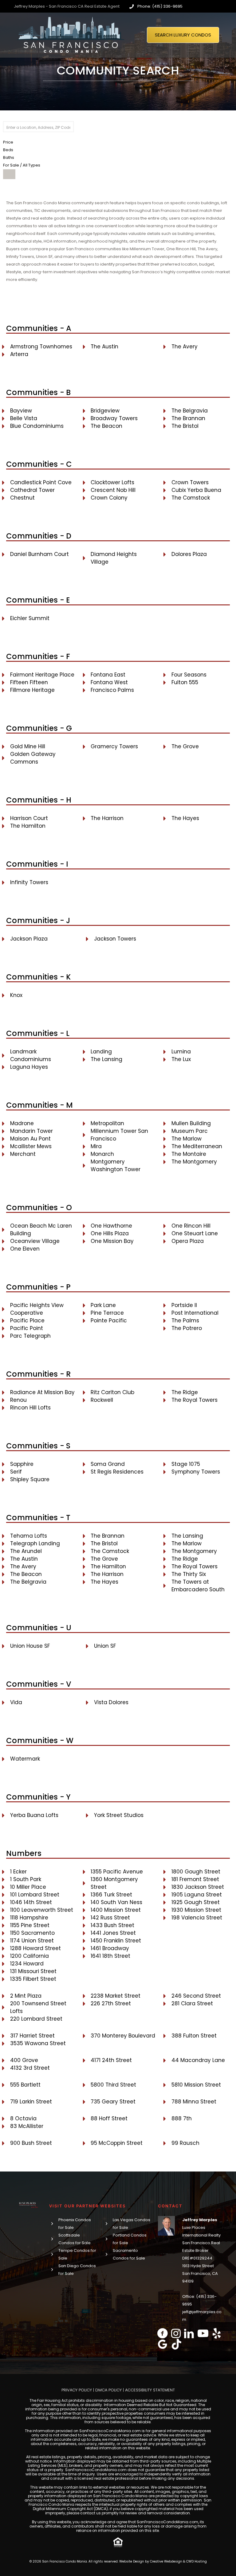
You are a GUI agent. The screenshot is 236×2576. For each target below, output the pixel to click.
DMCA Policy (108, 2390)
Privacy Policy (77, 2390)
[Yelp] (217, 2333)
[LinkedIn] (189, 2333)
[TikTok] (177, 2344)
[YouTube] (203, 2333)
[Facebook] (163, 2333)
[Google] (163, 2344)
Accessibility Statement (150, 2390)
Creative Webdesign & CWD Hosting (178, 2561)
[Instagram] (176, 2333)
